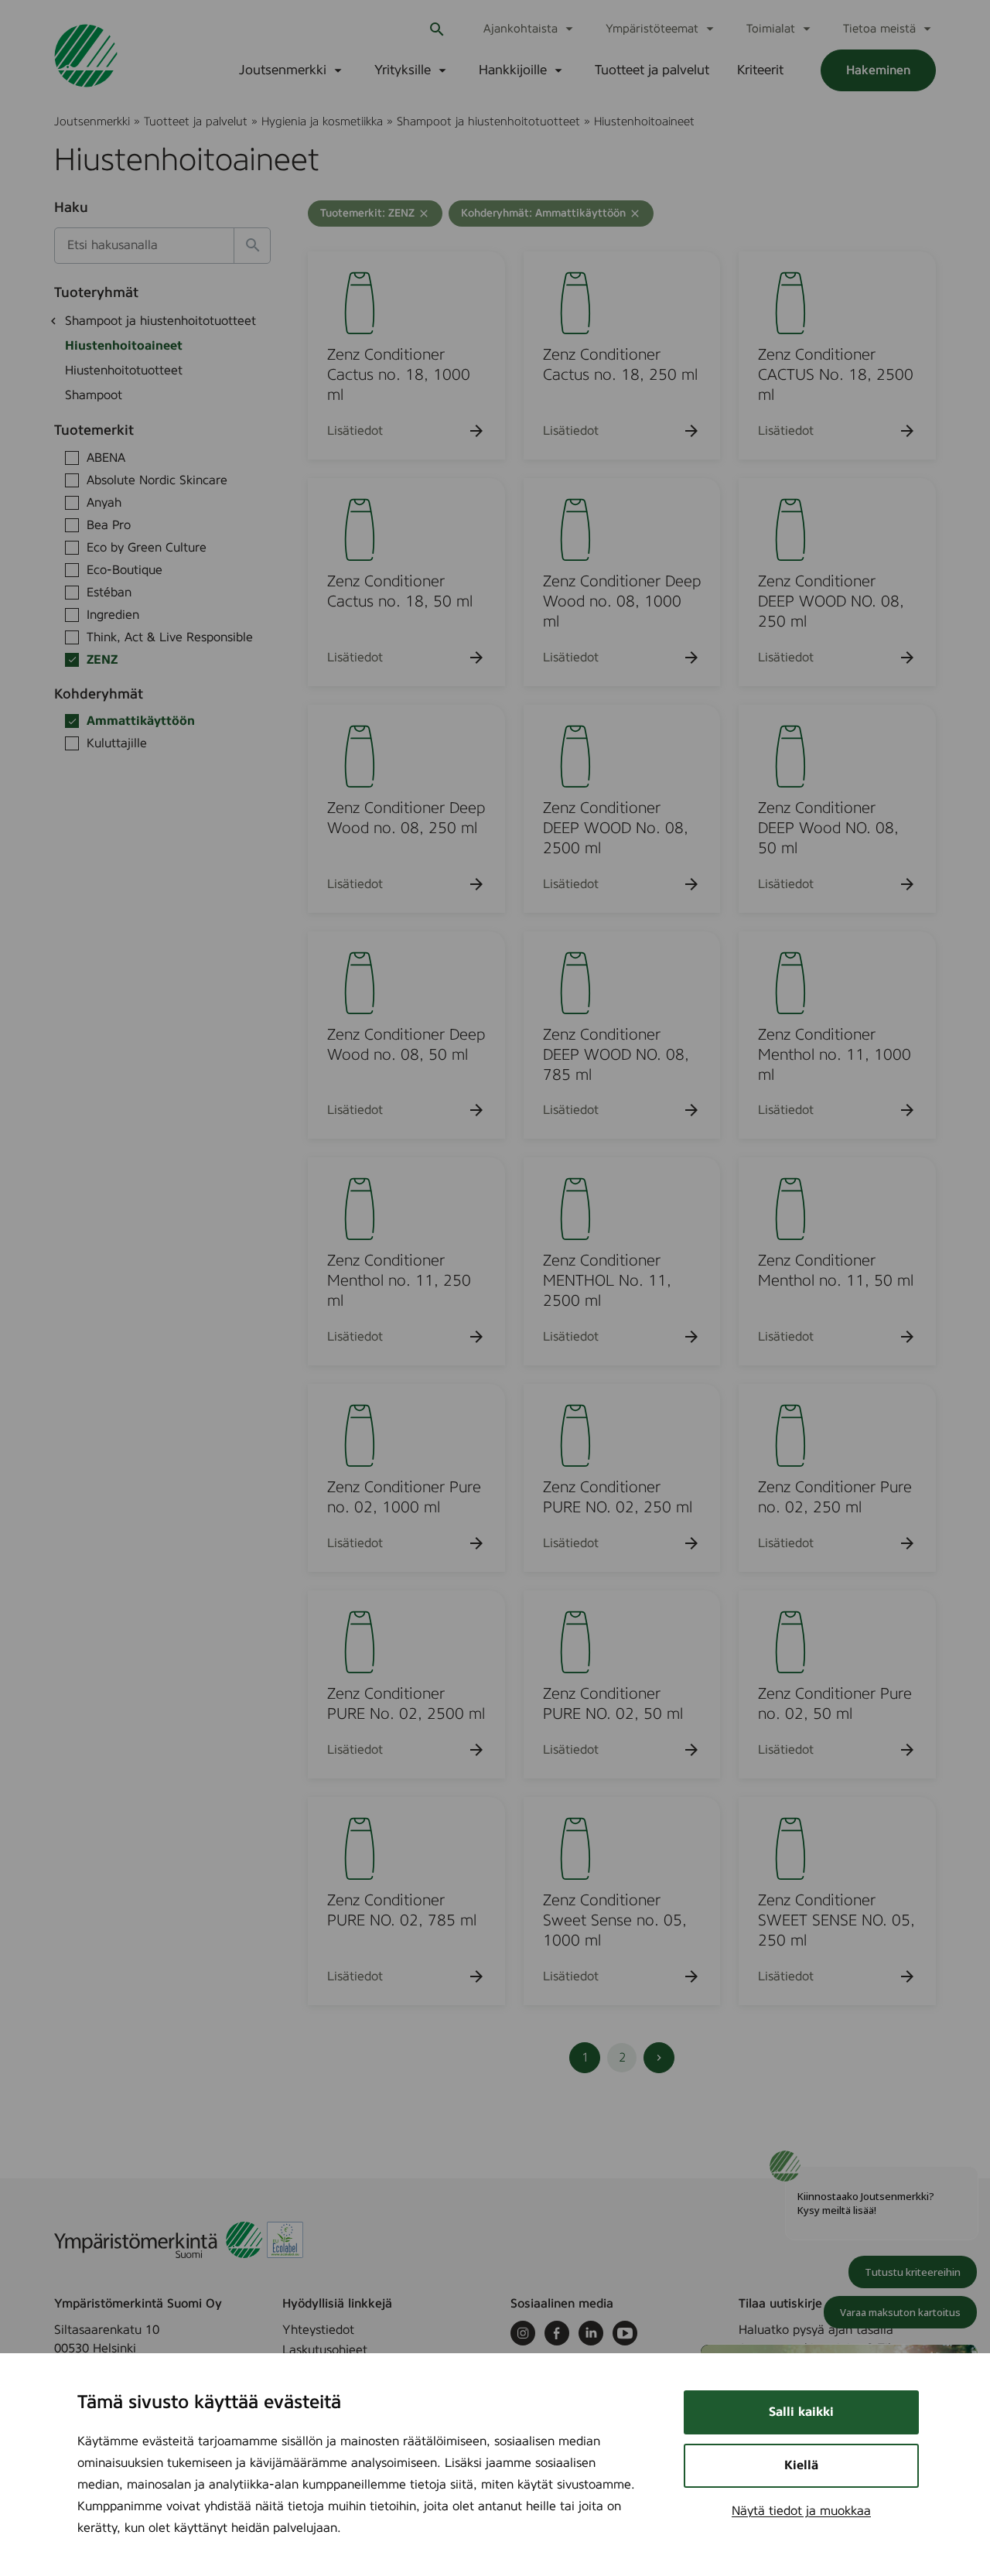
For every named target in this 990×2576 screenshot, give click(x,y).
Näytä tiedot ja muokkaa (801, 2511)
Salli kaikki (801, 2412)
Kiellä (801, 2465)
